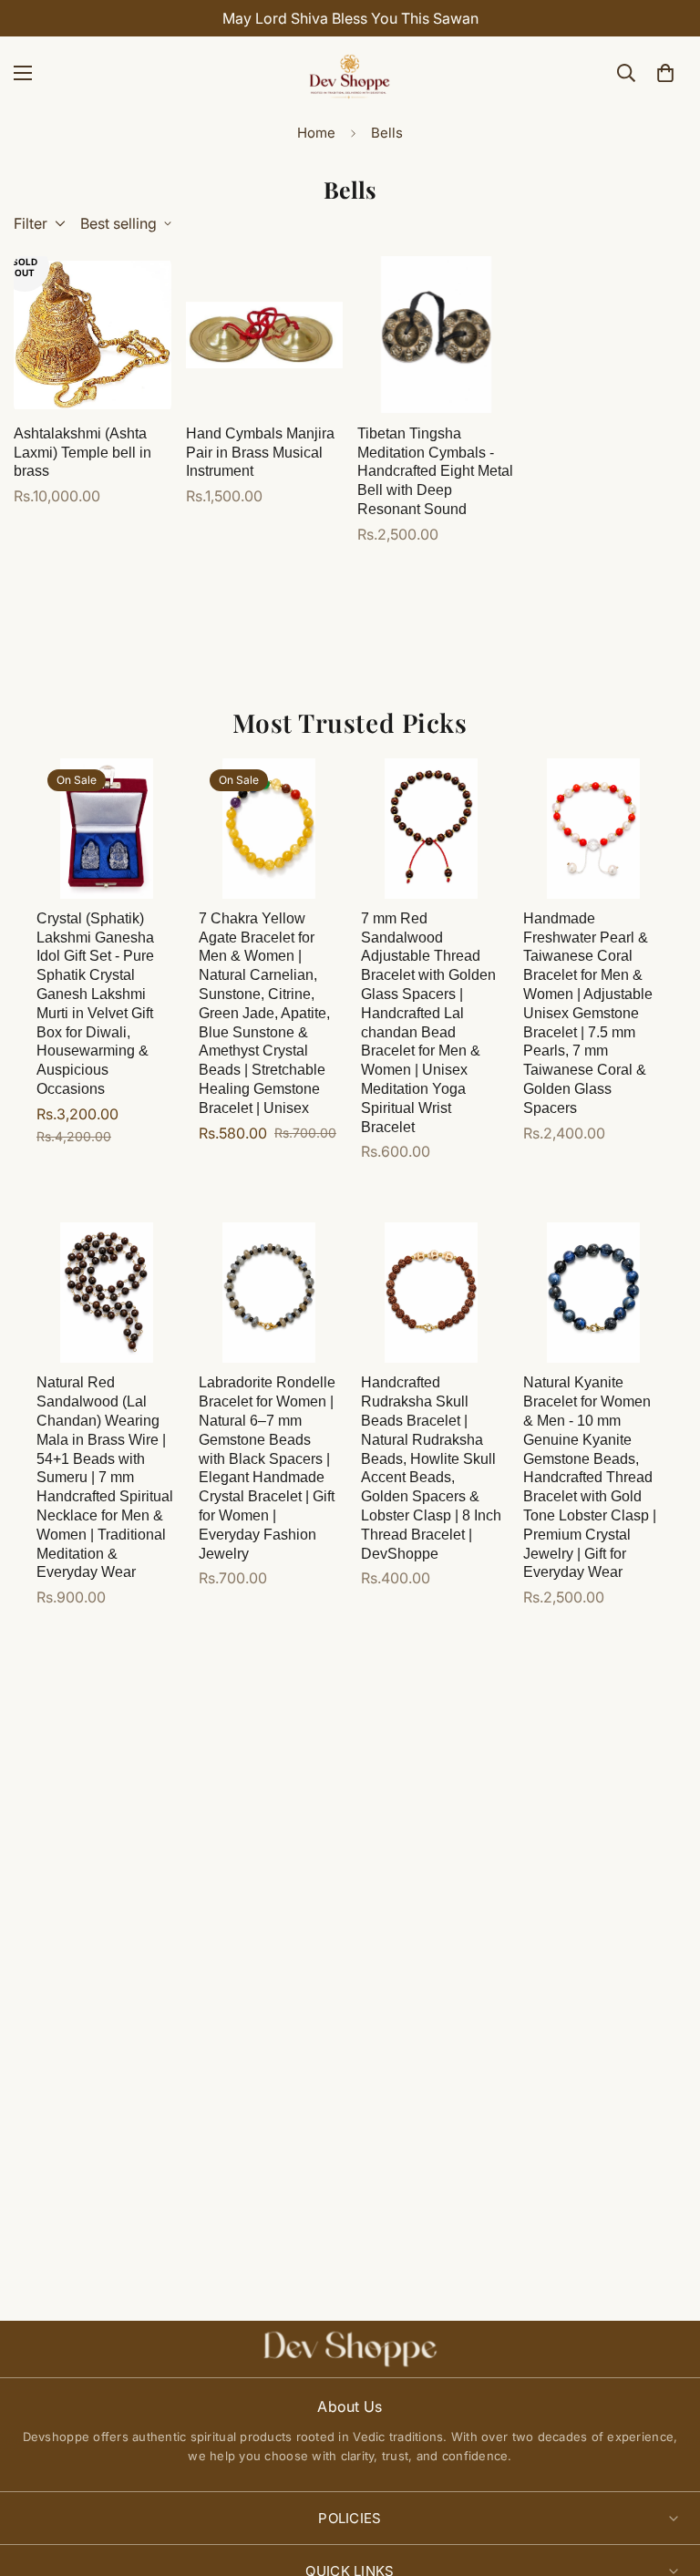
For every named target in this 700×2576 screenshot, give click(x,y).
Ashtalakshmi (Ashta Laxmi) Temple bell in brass (82, 453)
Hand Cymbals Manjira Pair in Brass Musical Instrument (260, 453)
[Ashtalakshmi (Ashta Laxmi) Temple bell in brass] (93, 335)
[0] (665, 73)
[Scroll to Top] (664, 2477)
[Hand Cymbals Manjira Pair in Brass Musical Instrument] (265, 335)
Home (316, 133)
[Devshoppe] (350, 73)
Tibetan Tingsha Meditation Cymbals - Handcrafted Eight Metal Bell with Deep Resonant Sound (435, 471)
